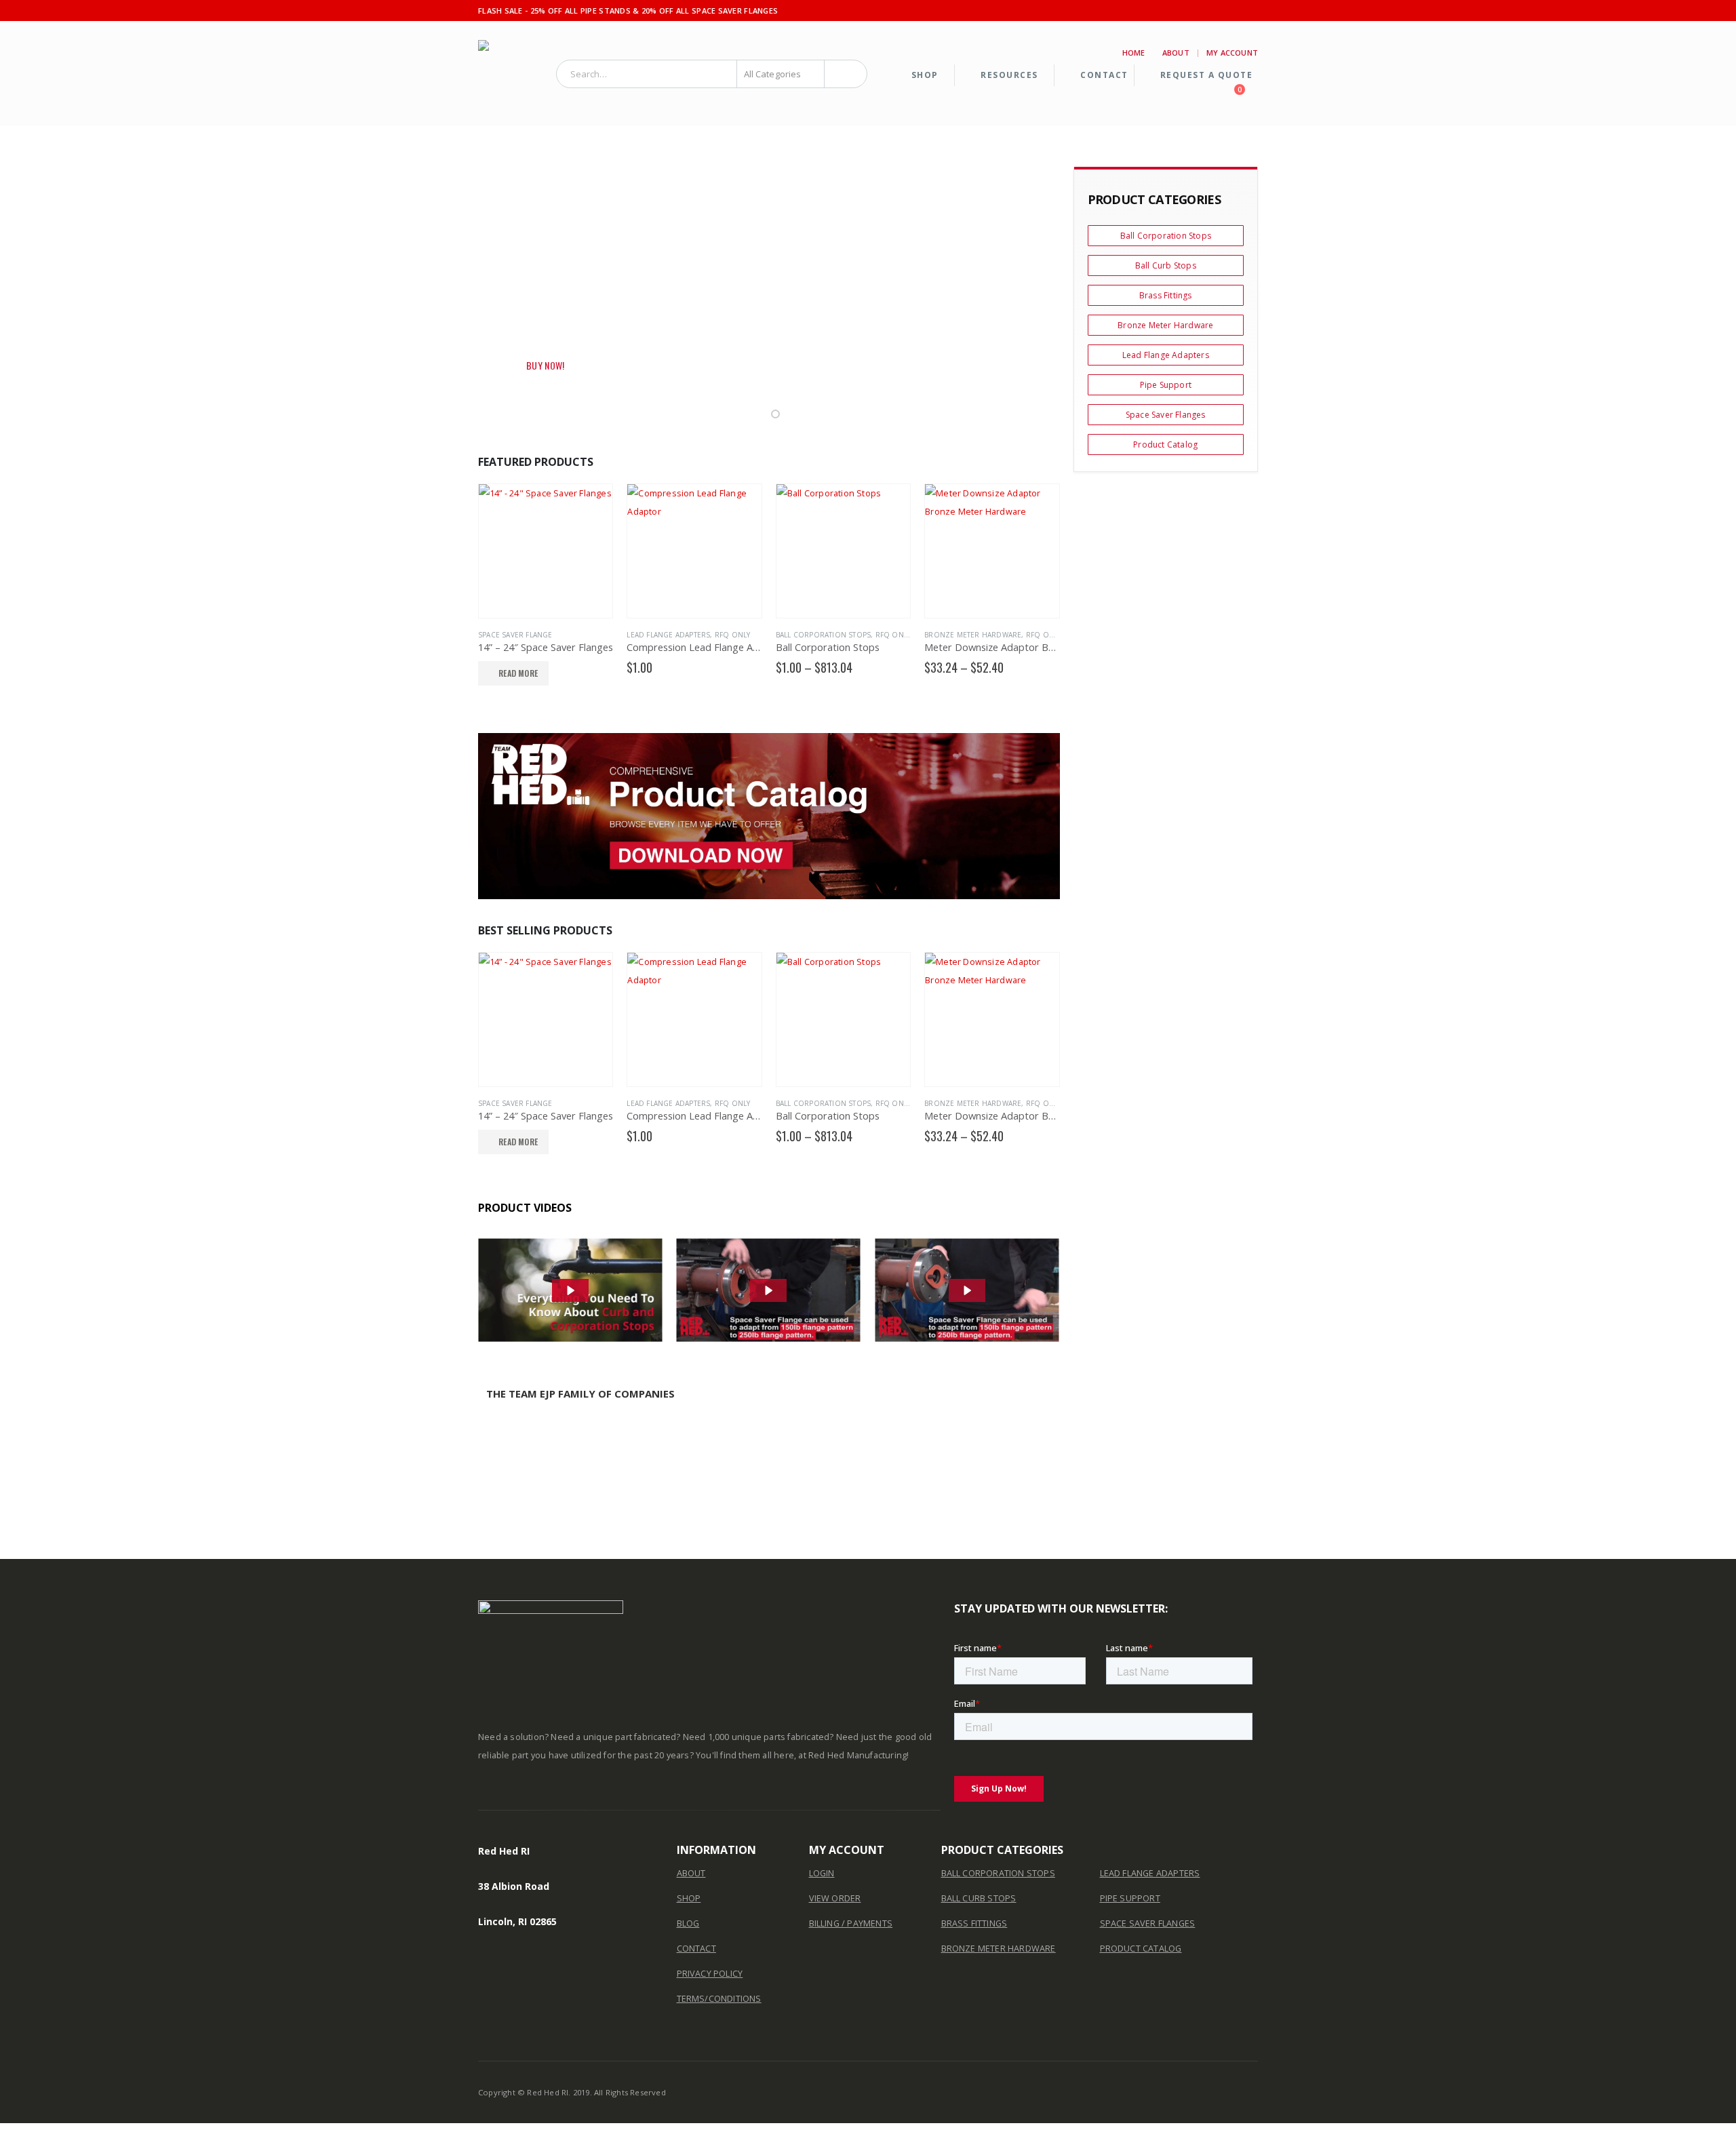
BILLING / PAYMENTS (851, 1923)
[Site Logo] (512, 74)
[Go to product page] (546, 551)
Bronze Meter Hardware (973, 635)
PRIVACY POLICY (710, 1974)
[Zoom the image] (769, 816)
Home (1134, 53)
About (1176, 53)
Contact (1104, 75)
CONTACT (696, 1949)
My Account (1232, 53)
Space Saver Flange (515, 635)
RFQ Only (733, 635)
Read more (518, 673)
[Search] (846, 74)
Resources (1009, 75)
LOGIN (822, 1873)
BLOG (688, 1923)
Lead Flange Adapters (668, 635)
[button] (763, 414)
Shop (925, 75)
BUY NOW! (546, 365)
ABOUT (691, 1873)
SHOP (689, 1898)
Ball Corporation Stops (823, 635)
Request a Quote (1207, 75)
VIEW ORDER (835, 1898)
